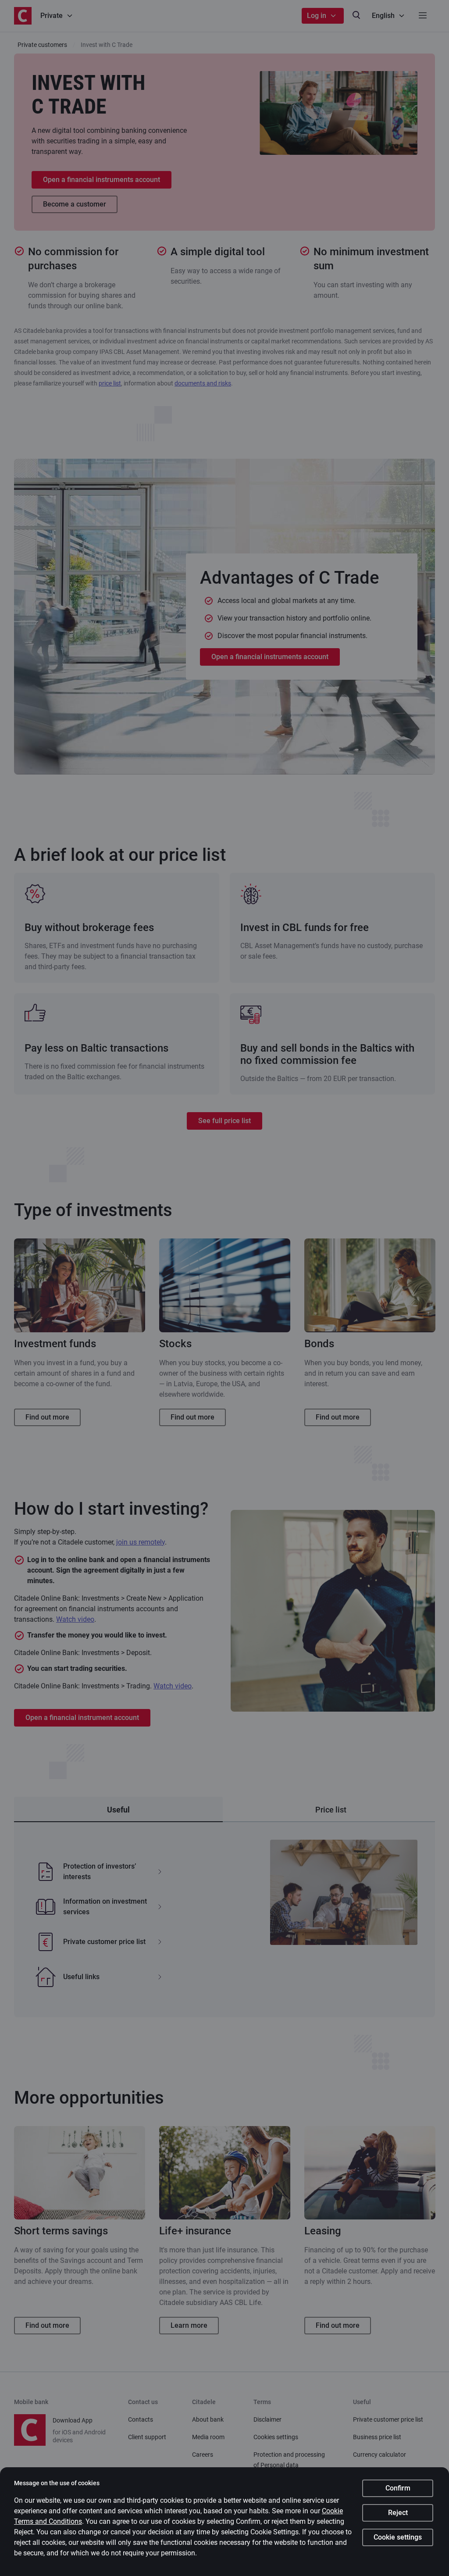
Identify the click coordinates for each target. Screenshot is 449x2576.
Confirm (398, 2488)
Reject (398, 2513)
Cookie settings (398, 2537)
